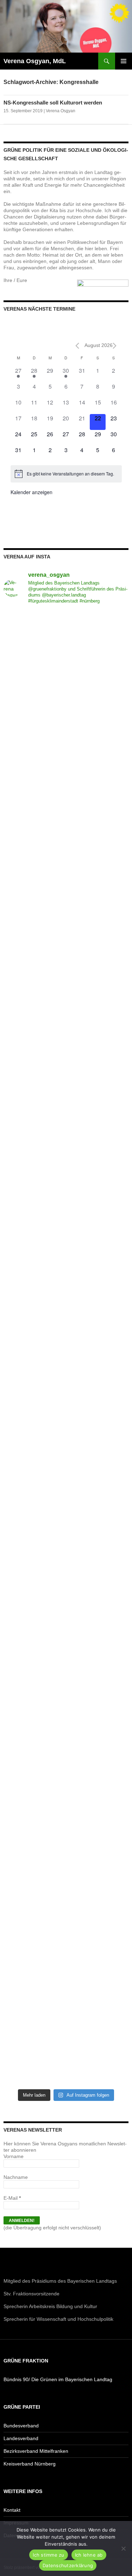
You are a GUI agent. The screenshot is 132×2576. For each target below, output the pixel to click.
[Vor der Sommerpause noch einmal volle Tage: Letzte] (66, 943)
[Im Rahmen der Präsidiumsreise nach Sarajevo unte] (66, 1680)
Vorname (14, 2156)
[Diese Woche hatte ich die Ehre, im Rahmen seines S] (66, 1016)
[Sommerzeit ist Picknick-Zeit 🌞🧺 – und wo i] (66, 722)
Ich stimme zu (48, 2555)
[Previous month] (77, 346)
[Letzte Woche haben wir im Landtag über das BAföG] (66, 2048)
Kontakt (12, 2510)
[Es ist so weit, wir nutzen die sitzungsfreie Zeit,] (66, 795)
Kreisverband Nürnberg (30, 2464)
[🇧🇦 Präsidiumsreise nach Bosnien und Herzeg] (66, 1606)
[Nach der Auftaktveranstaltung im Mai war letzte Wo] (66, 1753)
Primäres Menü (124, 61)
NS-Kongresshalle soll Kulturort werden (53, 103)
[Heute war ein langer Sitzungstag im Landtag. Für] (66, 1385)
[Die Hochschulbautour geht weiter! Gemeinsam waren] (66, 648)
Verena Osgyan (61, 111)
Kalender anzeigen (32, 492)
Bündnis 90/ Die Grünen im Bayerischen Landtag (58, 2379)
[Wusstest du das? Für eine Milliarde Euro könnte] (66, 1901)
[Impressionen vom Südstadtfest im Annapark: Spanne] (66, 1459)
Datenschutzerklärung (68, 2565)
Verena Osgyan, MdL (35, 61)
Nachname (16, 2177)
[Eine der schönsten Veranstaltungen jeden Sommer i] (66, 1237)
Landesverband (21, 2438)
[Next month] (115, 346)
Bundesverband (21, 2426)
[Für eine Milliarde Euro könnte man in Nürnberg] (66, 1974)
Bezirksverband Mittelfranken (36, 2451)
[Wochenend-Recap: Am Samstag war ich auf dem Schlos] (66, 1827)
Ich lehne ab (89, 2555)
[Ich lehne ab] (123, 2548)
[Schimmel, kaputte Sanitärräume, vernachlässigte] (66, 1311)
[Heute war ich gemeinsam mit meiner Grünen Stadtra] (66, 1090)
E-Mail (12, 2198)
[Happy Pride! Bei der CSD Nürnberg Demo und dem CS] (66, 869)
